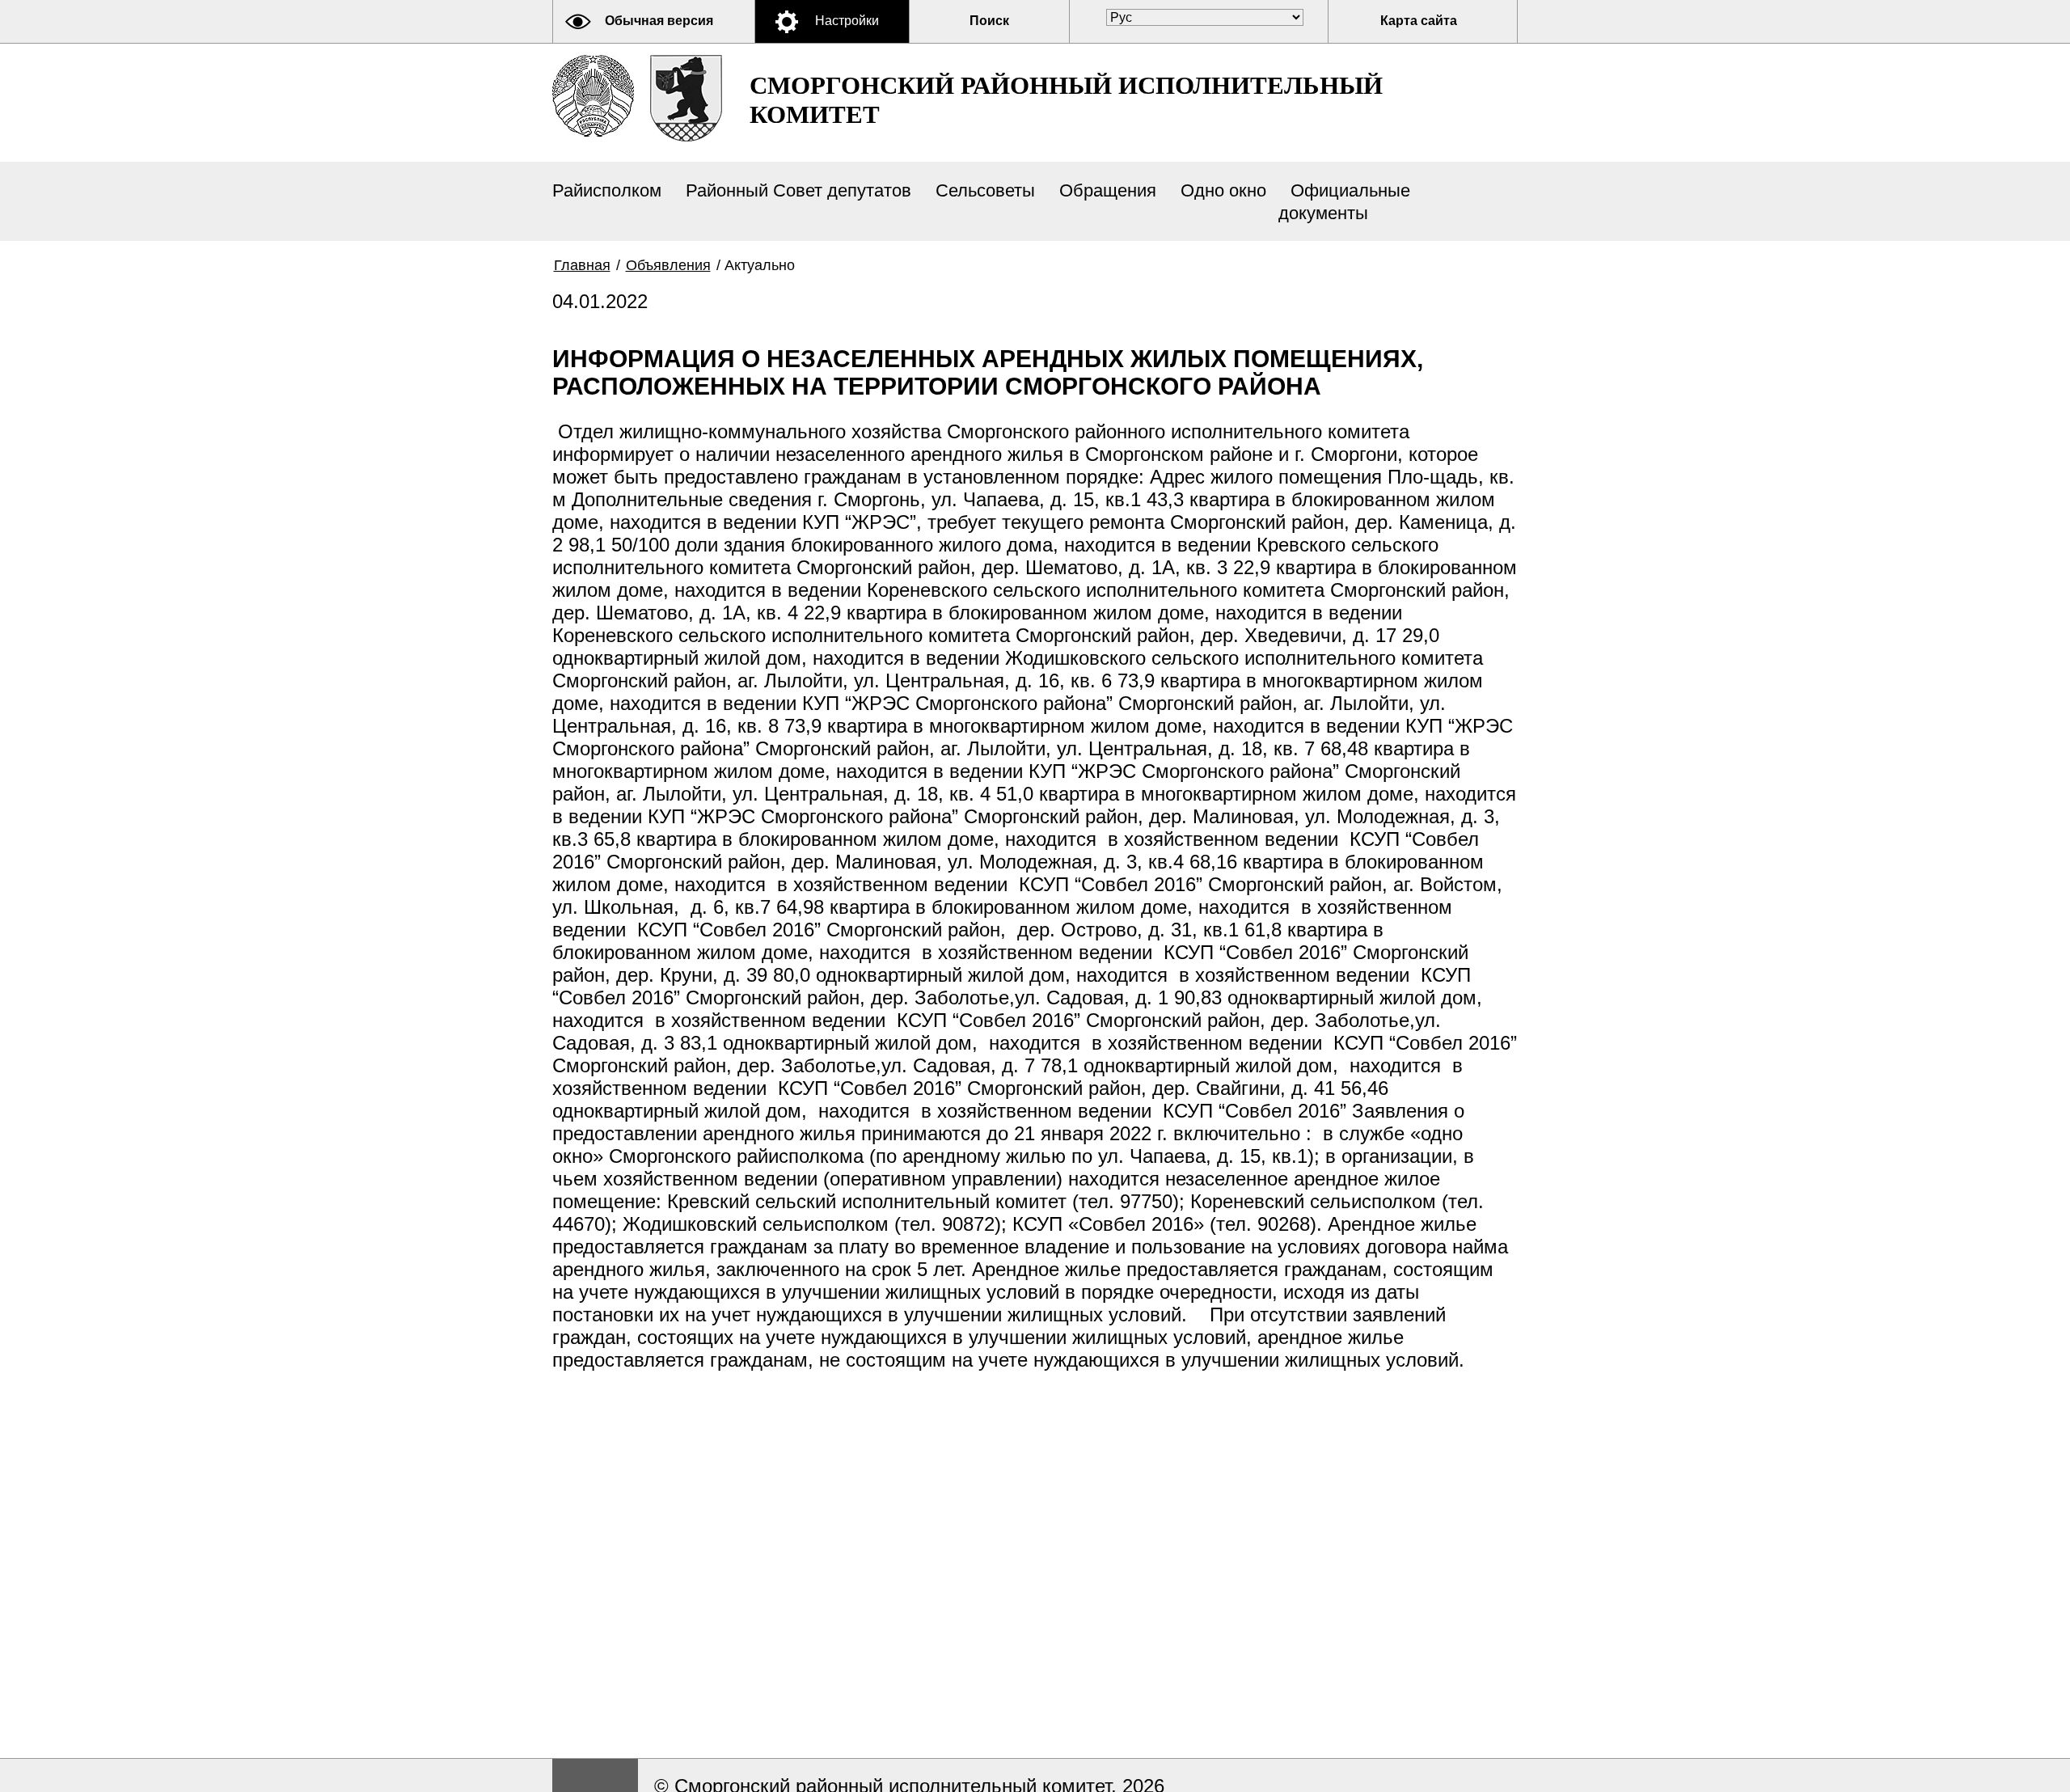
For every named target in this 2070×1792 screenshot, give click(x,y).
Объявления (668, 265)
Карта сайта (1419, 21)
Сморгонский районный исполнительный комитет (1066, 100)
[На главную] (593, 96)
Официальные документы (1344, 202)
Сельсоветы (985, 190)
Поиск (989, 21)
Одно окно (1223, 190)
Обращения (1108, 190)
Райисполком (607, 190)
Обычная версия (659, 21)
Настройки (847, 21)
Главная (582, 265)
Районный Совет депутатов (798, 190)
